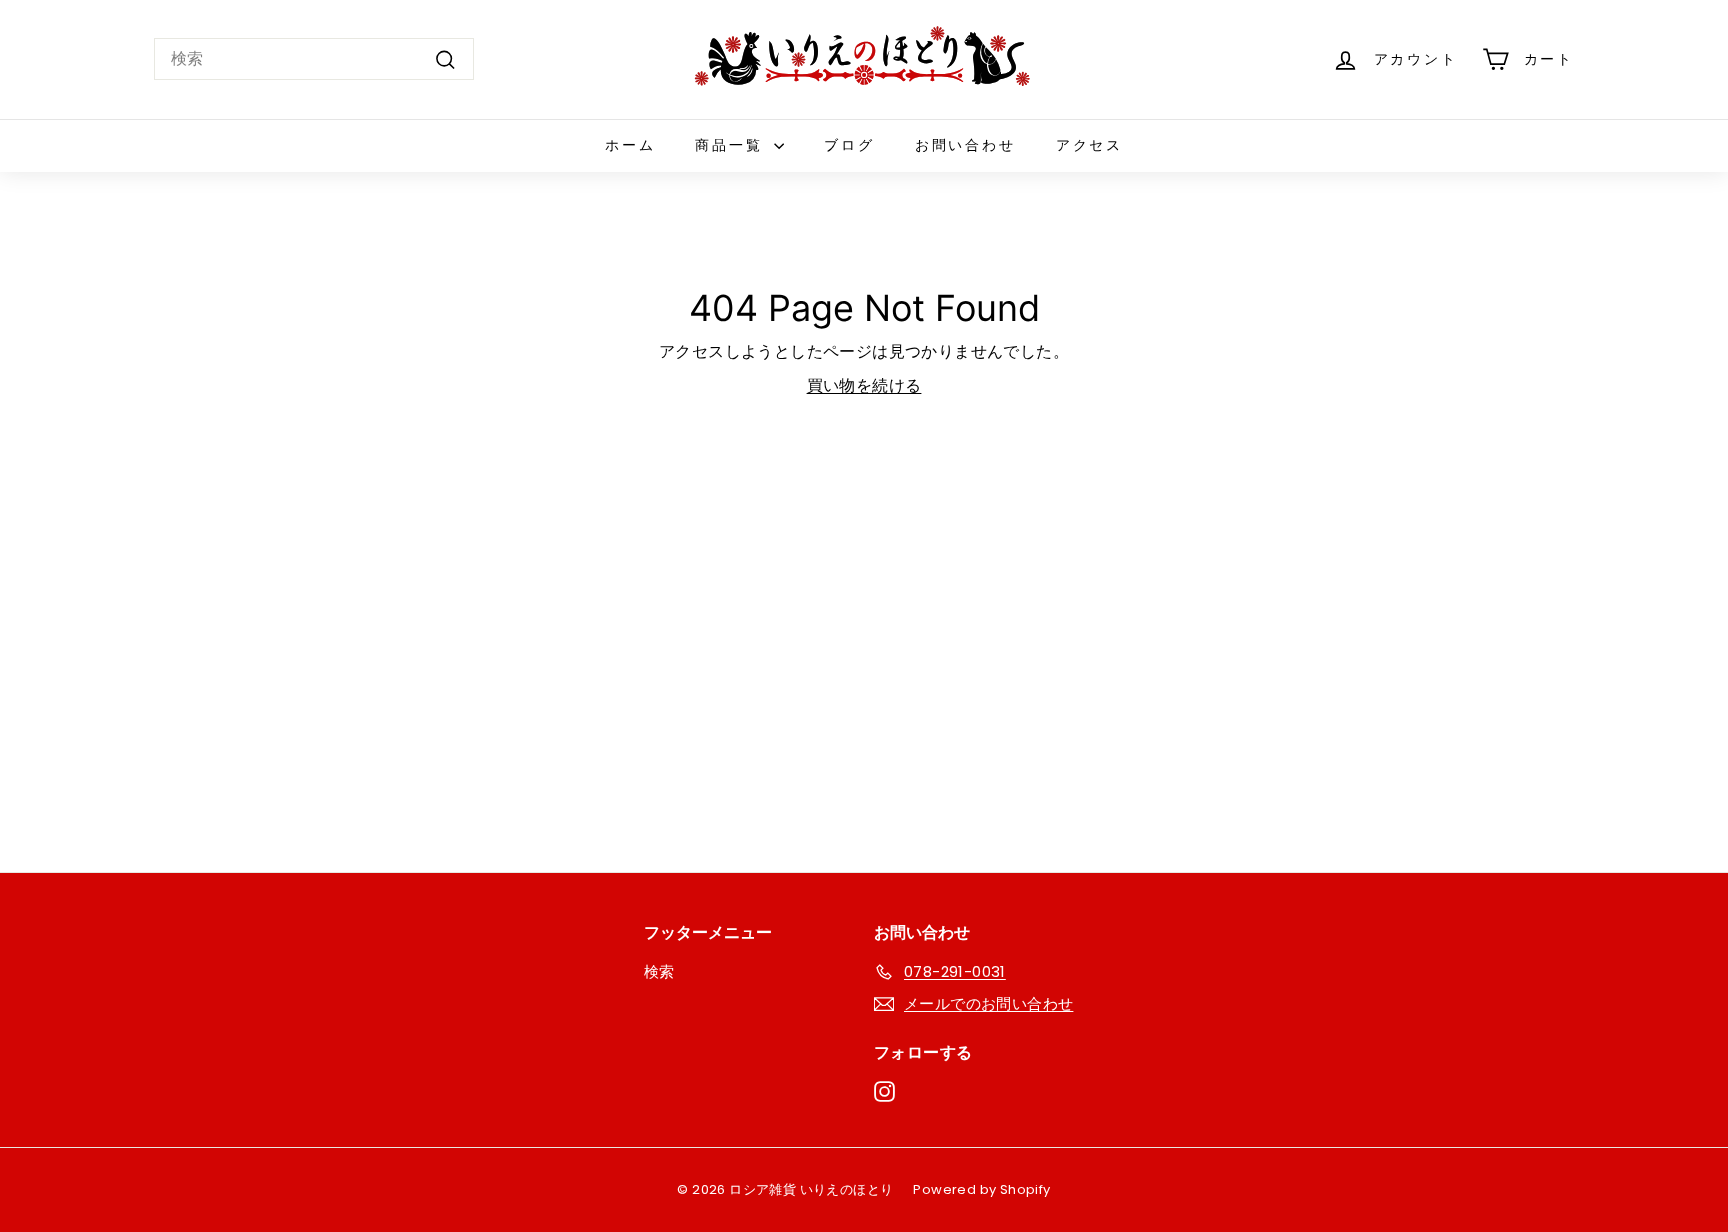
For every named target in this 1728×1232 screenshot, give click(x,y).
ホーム (630, 145)
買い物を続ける (864, 385)
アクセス (1089, 145)
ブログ (849, 145)
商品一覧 (732, 145)
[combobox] (314, 59)
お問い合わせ (965, 145)
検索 (659, 971)
